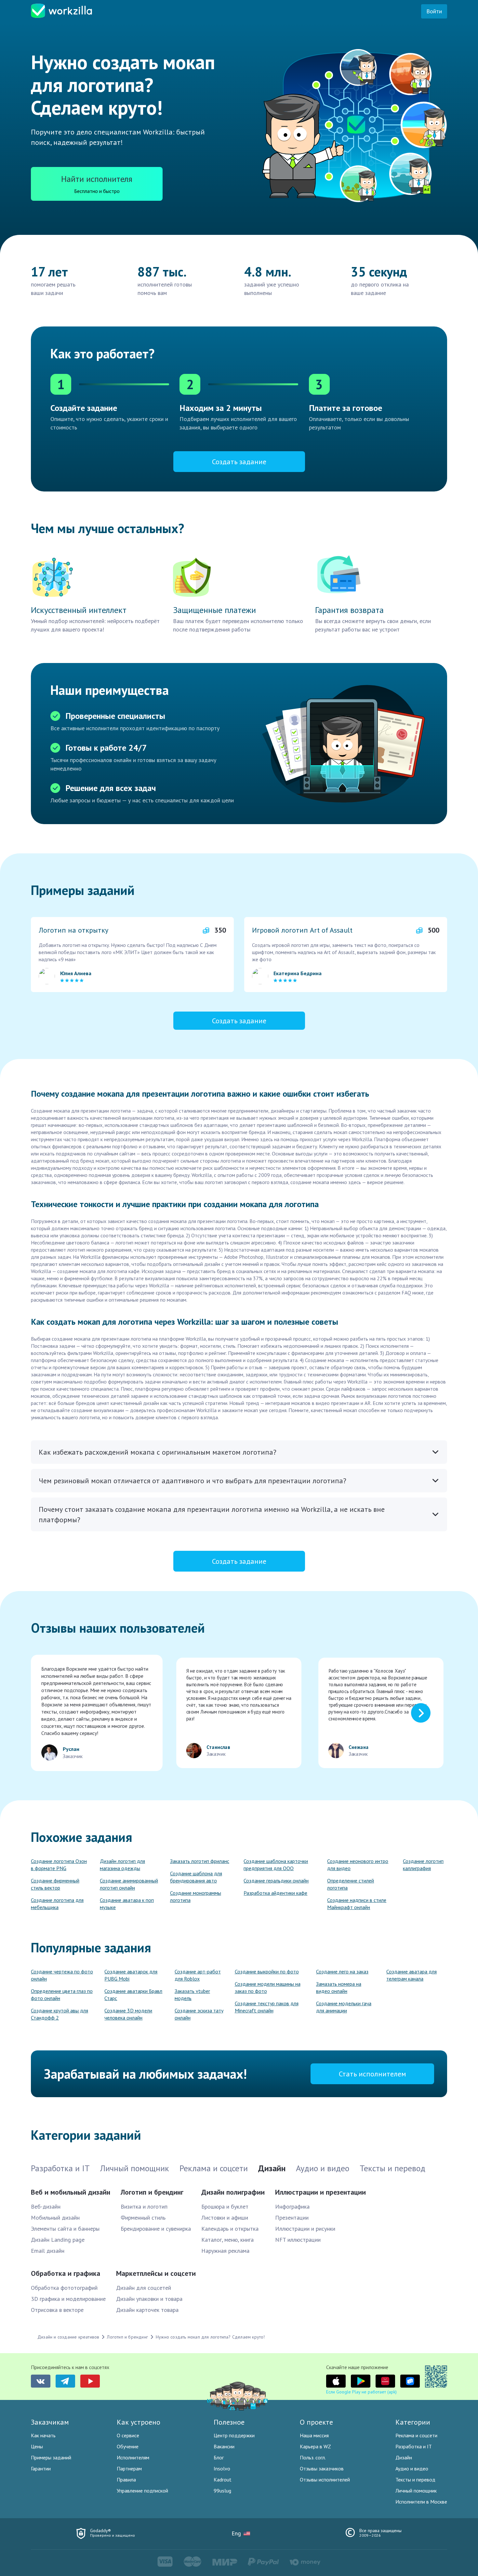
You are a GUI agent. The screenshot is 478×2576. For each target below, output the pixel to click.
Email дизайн (48, 2251)
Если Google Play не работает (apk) (361, 2392)
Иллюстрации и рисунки (305, 2229)
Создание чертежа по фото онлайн (62, 1975)
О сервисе (128, 2435)
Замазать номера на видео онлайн (339, 1987)
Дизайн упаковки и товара (149, 2299)
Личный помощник (416, 2491)
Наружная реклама (225, 2251)
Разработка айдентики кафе (275, 1893)
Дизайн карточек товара (147, 2310)
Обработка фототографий (64, 2288)
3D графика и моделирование (68, 2299)
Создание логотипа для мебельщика (57, 1904)
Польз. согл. (313, 2457)
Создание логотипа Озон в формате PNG (59, 1865)
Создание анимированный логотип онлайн (129, 1884)
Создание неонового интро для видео (358, 1865)
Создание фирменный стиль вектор (55, 1884)
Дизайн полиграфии (233, 2192)
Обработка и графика (66, 2273)
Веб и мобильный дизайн (71, 2192)
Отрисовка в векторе (57, 2310)
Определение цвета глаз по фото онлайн (62, 1995)
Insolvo (222, 2468)
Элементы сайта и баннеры (65, 2229)
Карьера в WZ (315, 2446)
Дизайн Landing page (58, 2240)
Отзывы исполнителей (325, 2480)
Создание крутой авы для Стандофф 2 (60, 2014)
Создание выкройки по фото (267, 1971)
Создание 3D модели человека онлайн (128, 2014)
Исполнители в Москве (421, 2502)
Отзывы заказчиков (322, 2468)
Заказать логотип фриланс (200, 1861)
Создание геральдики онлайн (276, 1881)
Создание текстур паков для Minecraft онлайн (267, 2007)
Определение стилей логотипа (351, 1884)
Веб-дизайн (46, 2206)
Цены (37, 2446)
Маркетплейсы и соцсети (156, 2273)
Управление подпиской (142, 2491)
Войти (434, 11)
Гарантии (41, 2468)
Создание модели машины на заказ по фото (268, 1987)
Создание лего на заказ (342, 1971)
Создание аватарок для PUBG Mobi (131, 1975)
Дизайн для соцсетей (144, 2288)
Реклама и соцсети (416, 2435)
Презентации (292, 2218)
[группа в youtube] (90, 2381)
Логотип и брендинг (152, 2192)
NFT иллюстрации (298, 2240)
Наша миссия (314, 2435)
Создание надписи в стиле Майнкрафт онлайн (357, 1904)
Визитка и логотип (144, 2206)
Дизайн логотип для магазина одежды (122, 1865)
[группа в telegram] (65, 2381)
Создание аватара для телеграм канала (412, 1975)
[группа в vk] (41, 2381)
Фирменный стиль (143, 2218)
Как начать (43, 2435)
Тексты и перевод (415, 2480)
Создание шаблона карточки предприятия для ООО (276, 1865)
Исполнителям (133, 2457)
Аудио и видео (412, 2468)
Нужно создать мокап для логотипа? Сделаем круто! (210, 2337)
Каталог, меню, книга (227, 2240)
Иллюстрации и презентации (320, 2192)
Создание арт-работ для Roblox (198, 1975)
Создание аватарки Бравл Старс (133, 1995)
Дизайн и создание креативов (68, 2337)
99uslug (222, 2491)
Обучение (128, 2446)
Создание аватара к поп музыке (127, 1904)
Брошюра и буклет (225, 2206)
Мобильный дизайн (55, 2218)
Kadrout (223, 2480)
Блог (219, 2457)
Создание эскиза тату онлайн (199, 2014)
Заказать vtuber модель (192, 1995)
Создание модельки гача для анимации (344, 2007)
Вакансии (224, 2446)
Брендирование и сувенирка (156, 2229)
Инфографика (292, 2206)
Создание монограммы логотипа (196, 1896)
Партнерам (129, 2468)
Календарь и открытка (230, 2229)
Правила (126, 2480)
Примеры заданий (51, 2457)
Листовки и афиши (225, 2218)
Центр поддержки (234, 2435)
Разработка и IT (414, 2446)
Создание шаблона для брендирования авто (196, 1877)
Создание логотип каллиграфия (423, 1865)
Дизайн (404, 2457)
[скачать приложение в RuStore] (410, 2381)
